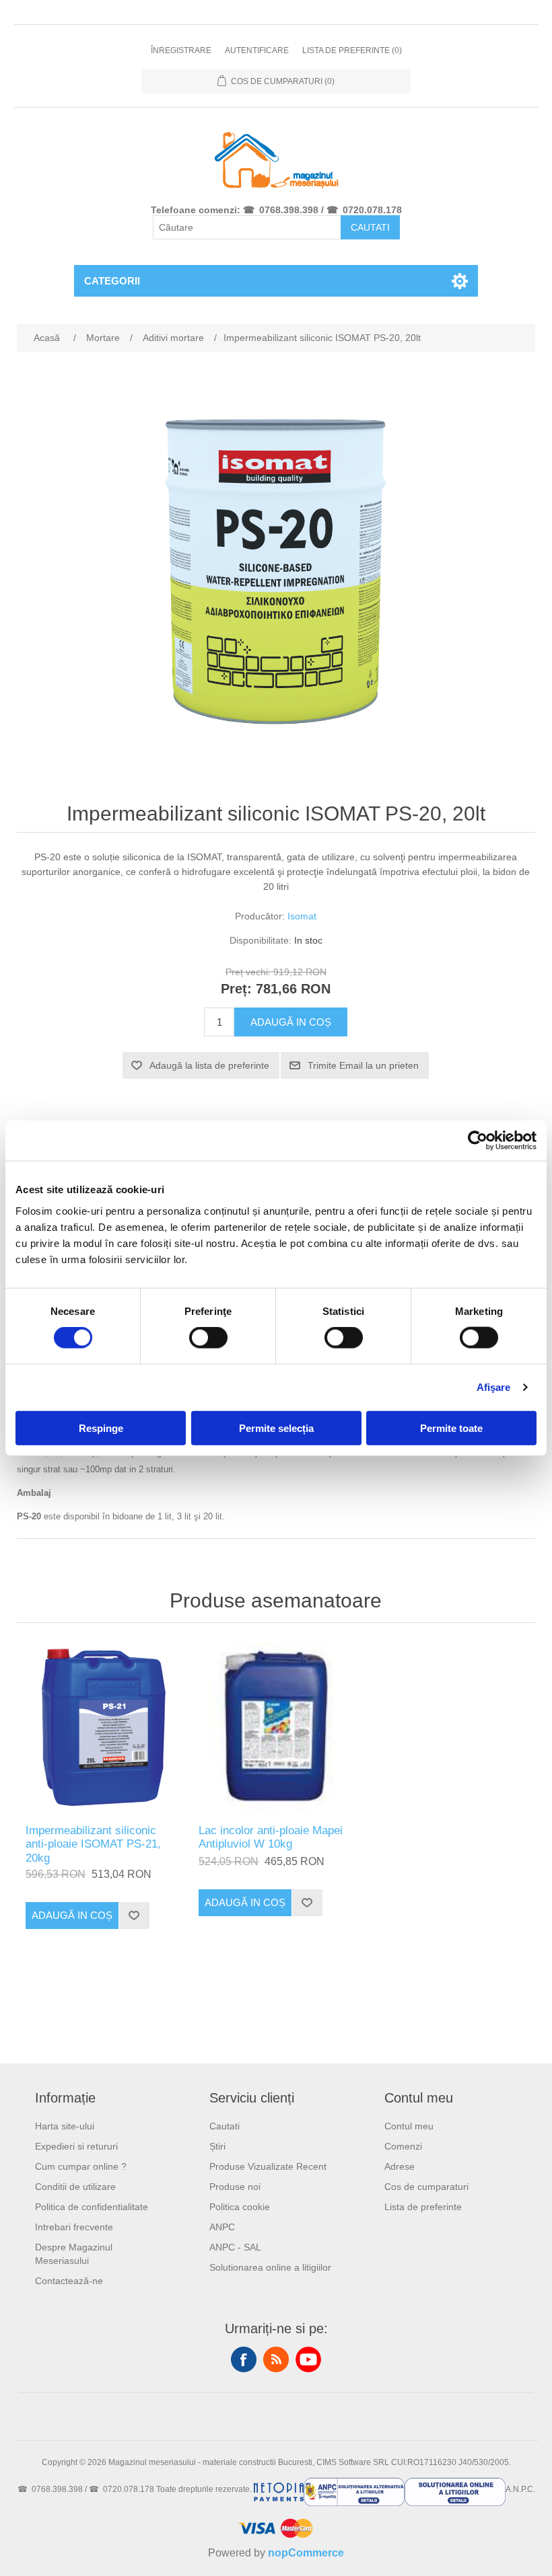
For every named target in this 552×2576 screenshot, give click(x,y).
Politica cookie (240, 2207)
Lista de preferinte (423, 2207)
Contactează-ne (69, 2281)
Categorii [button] (112, 281)
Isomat (302, 916)
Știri (217, 2146)
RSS (276, 2359)
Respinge (101, 1428)
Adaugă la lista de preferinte (209, 1065)
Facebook (244, 2359)
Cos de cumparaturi (426, 2187)
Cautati (370, 227)
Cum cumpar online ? (81, 2166)
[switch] (208, 1338)
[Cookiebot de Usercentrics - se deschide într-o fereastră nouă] (478, 1141)
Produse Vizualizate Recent (268, 2166)
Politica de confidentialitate (92, 2207)
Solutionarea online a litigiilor (270, 2267)
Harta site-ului (65, 2126)
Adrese (400, 2166)
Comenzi (403, 2146)
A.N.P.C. (520, 2489)
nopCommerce (306, 2553)
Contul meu (409, 2126)
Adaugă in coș (291, 1022)
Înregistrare (181, 50)
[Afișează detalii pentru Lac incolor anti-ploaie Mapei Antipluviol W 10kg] (276, 1727)
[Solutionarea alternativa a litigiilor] (354, 2489)
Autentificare (257, 50)
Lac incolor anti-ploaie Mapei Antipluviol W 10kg (271, 1837)
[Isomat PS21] (103, 1727)
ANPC (222, 2227)
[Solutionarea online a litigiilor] (455, 2489)
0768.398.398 (289, 210)
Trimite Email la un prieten (363, 1065)
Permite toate (451, 1428)
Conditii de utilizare (75, 2187)
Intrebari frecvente (74, 2227)
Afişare (494, 1387)
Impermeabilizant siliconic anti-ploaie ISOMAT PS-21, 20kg (93, 1844)
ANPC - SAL (235, 2247)
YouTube (308, 2359)
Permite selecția (276, 1428)
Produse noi (235, 2187)
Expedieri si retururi (76, 2146)
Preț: (236, 989)
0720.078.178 (372, 210)
